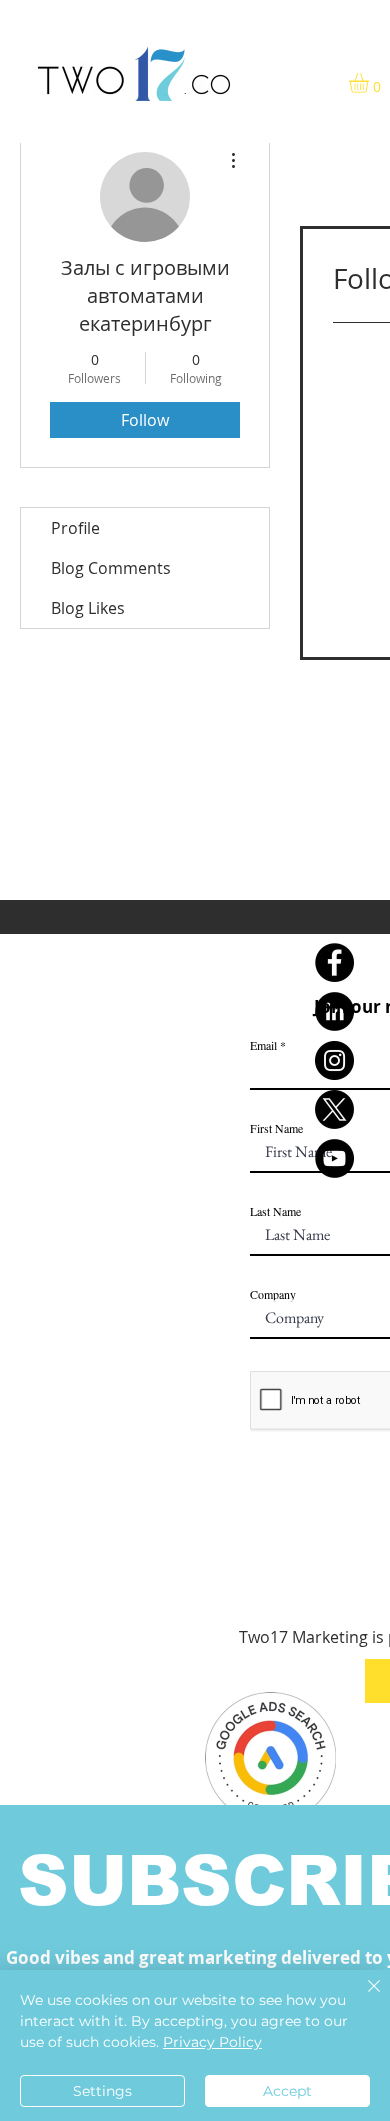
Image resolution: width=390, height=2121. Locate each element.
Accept (287, 2091)
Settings (102, 2091)
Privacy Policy (212, 2042)
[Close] (362, 1998)
